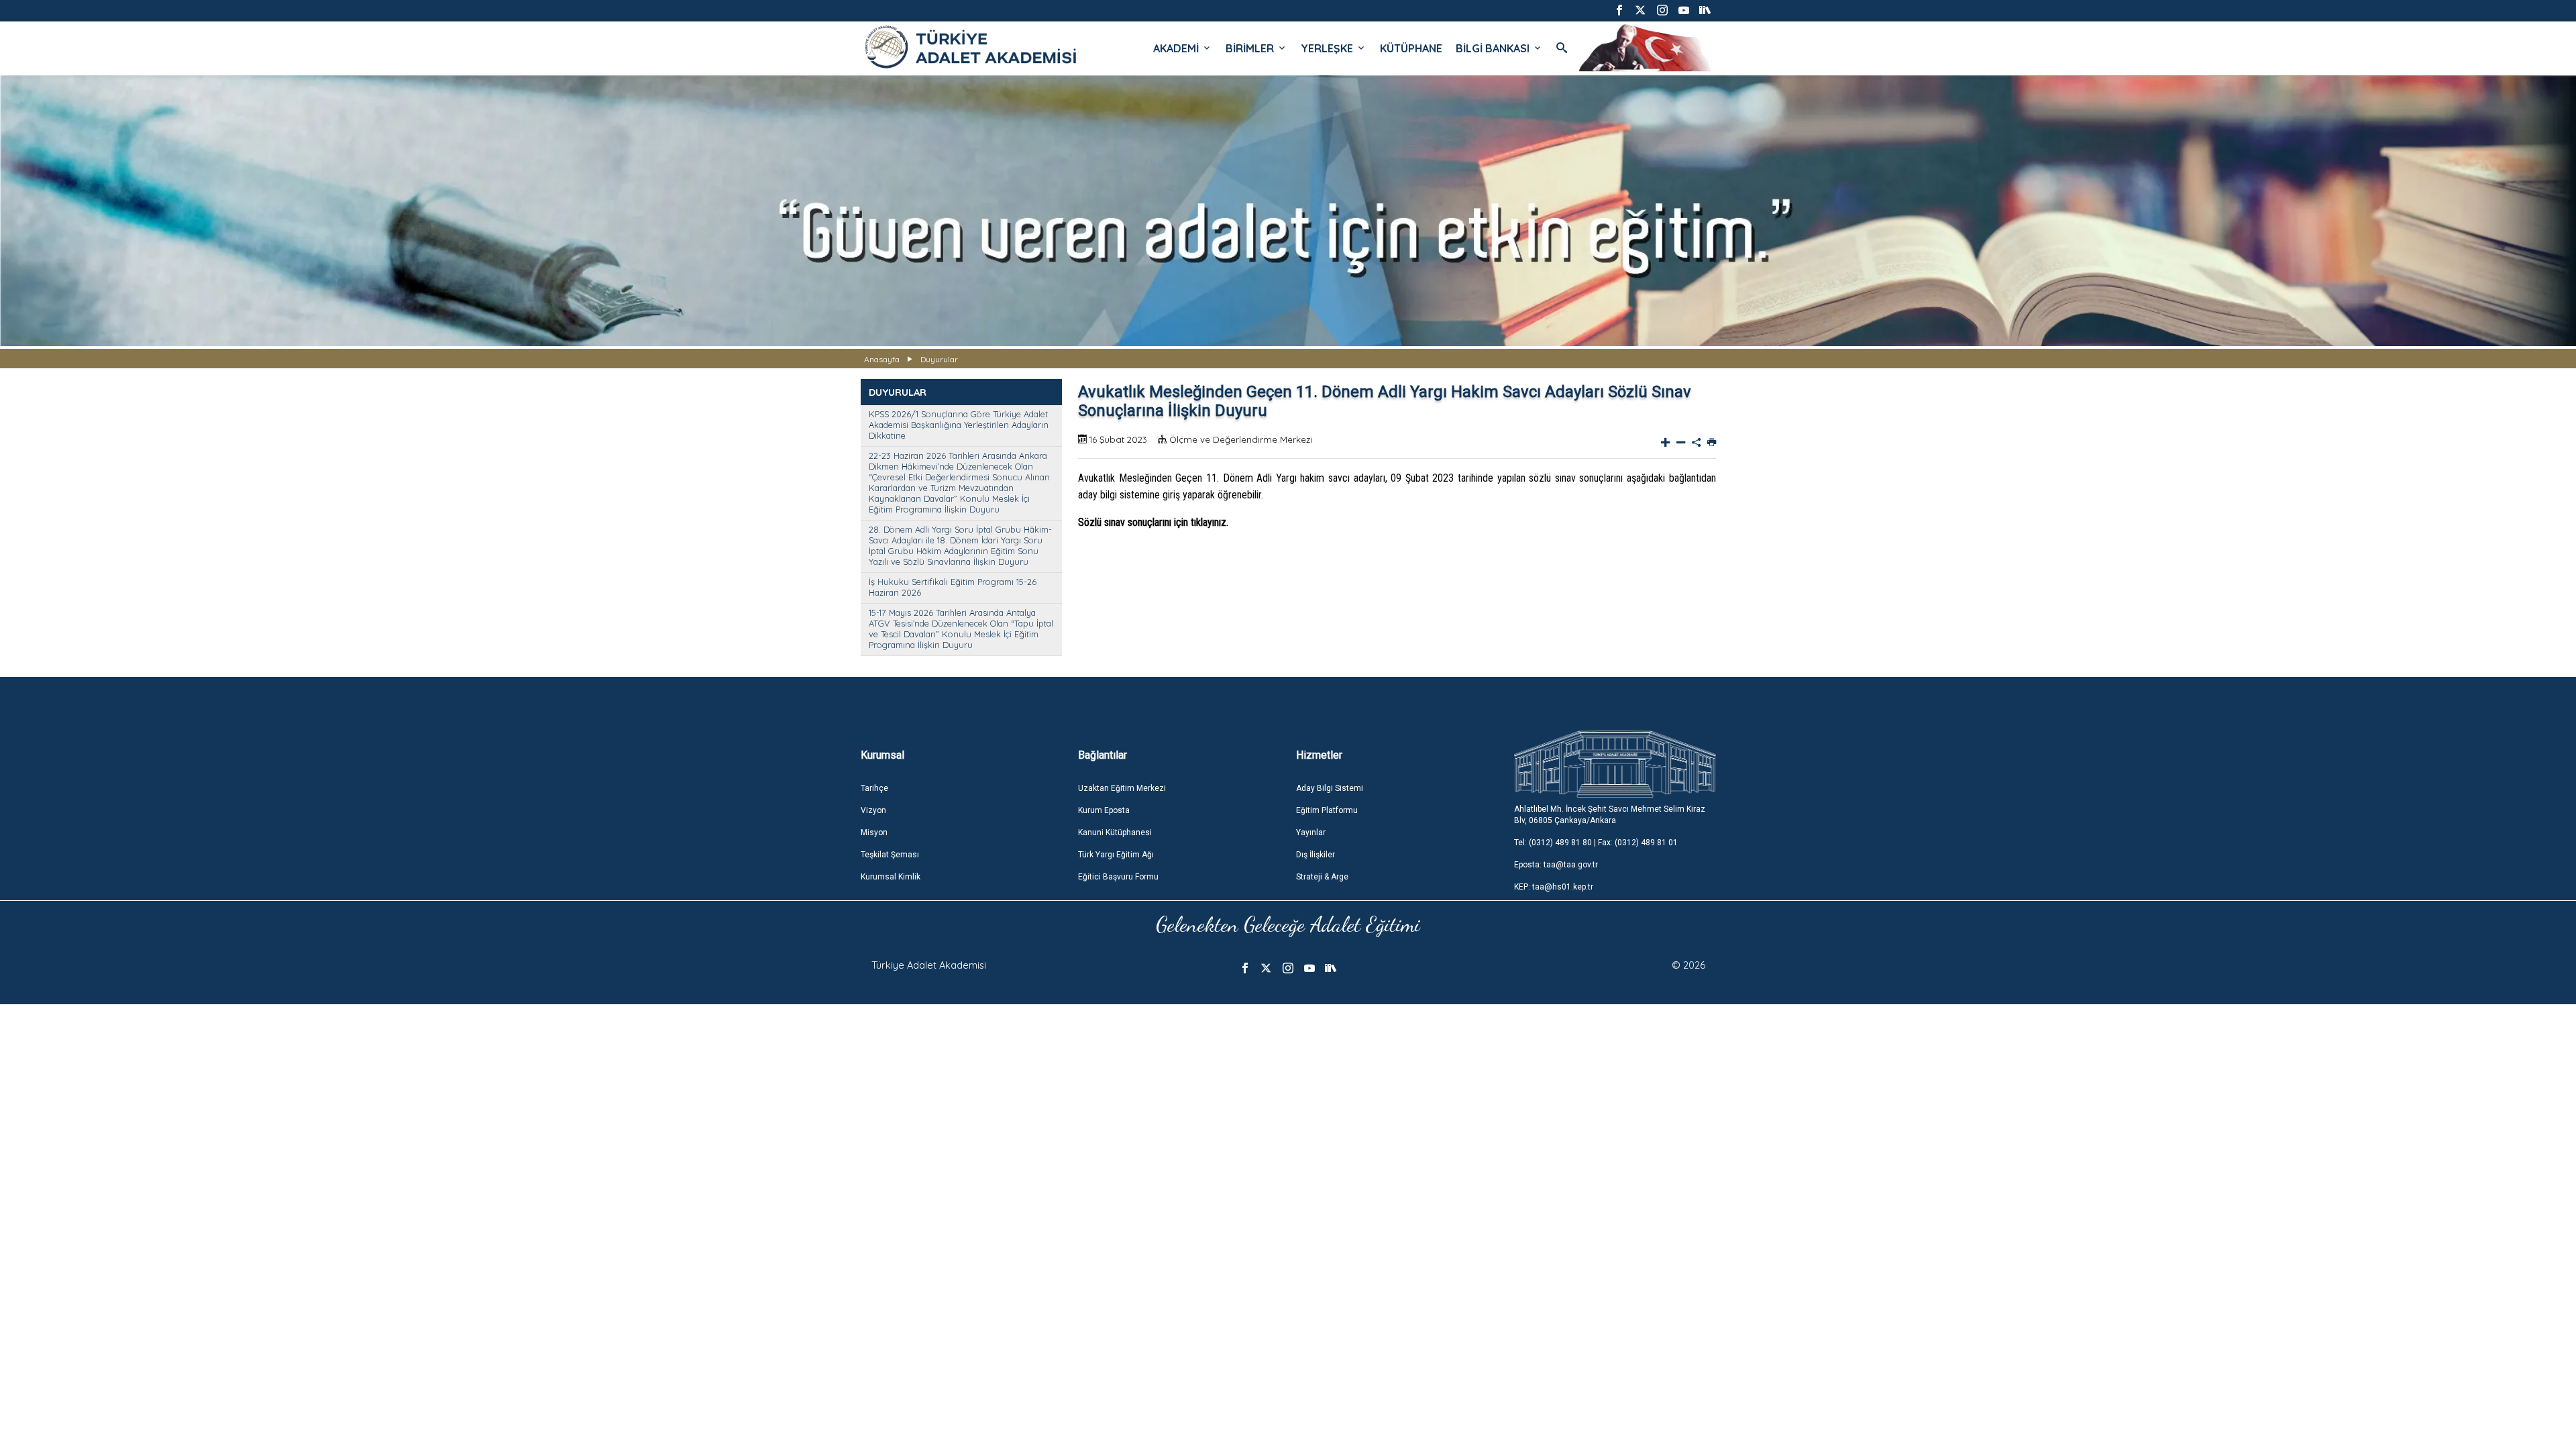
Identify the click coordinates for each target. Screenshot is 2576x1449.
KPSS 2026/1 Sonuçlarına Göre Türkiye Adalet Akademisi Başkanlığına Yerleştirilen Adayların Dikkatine (959, 425)
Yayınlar (1311, 833)
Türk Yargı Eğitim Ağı (1116, 855)
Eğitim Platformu (1327, 810)
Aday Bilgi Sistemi (1330, 788)
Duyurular (939, 359)
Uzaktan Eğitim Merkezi (1122, 788)
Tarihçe (874, 788)
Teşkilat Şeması (890, 855)
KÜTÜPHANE (1411, 48)
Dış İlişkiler (1316, 855)
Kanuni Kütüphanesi (1115, 833)
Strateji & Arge (1322, 877)
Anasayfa (882, 359)
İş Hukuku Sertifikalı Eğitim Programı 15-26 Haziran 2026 (953, 587)
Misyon (874, 833)
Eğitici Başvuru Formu (1118, 877)
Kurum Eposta (1104, 810)
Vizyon (873, 810)
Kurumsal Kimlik (891, 877)
